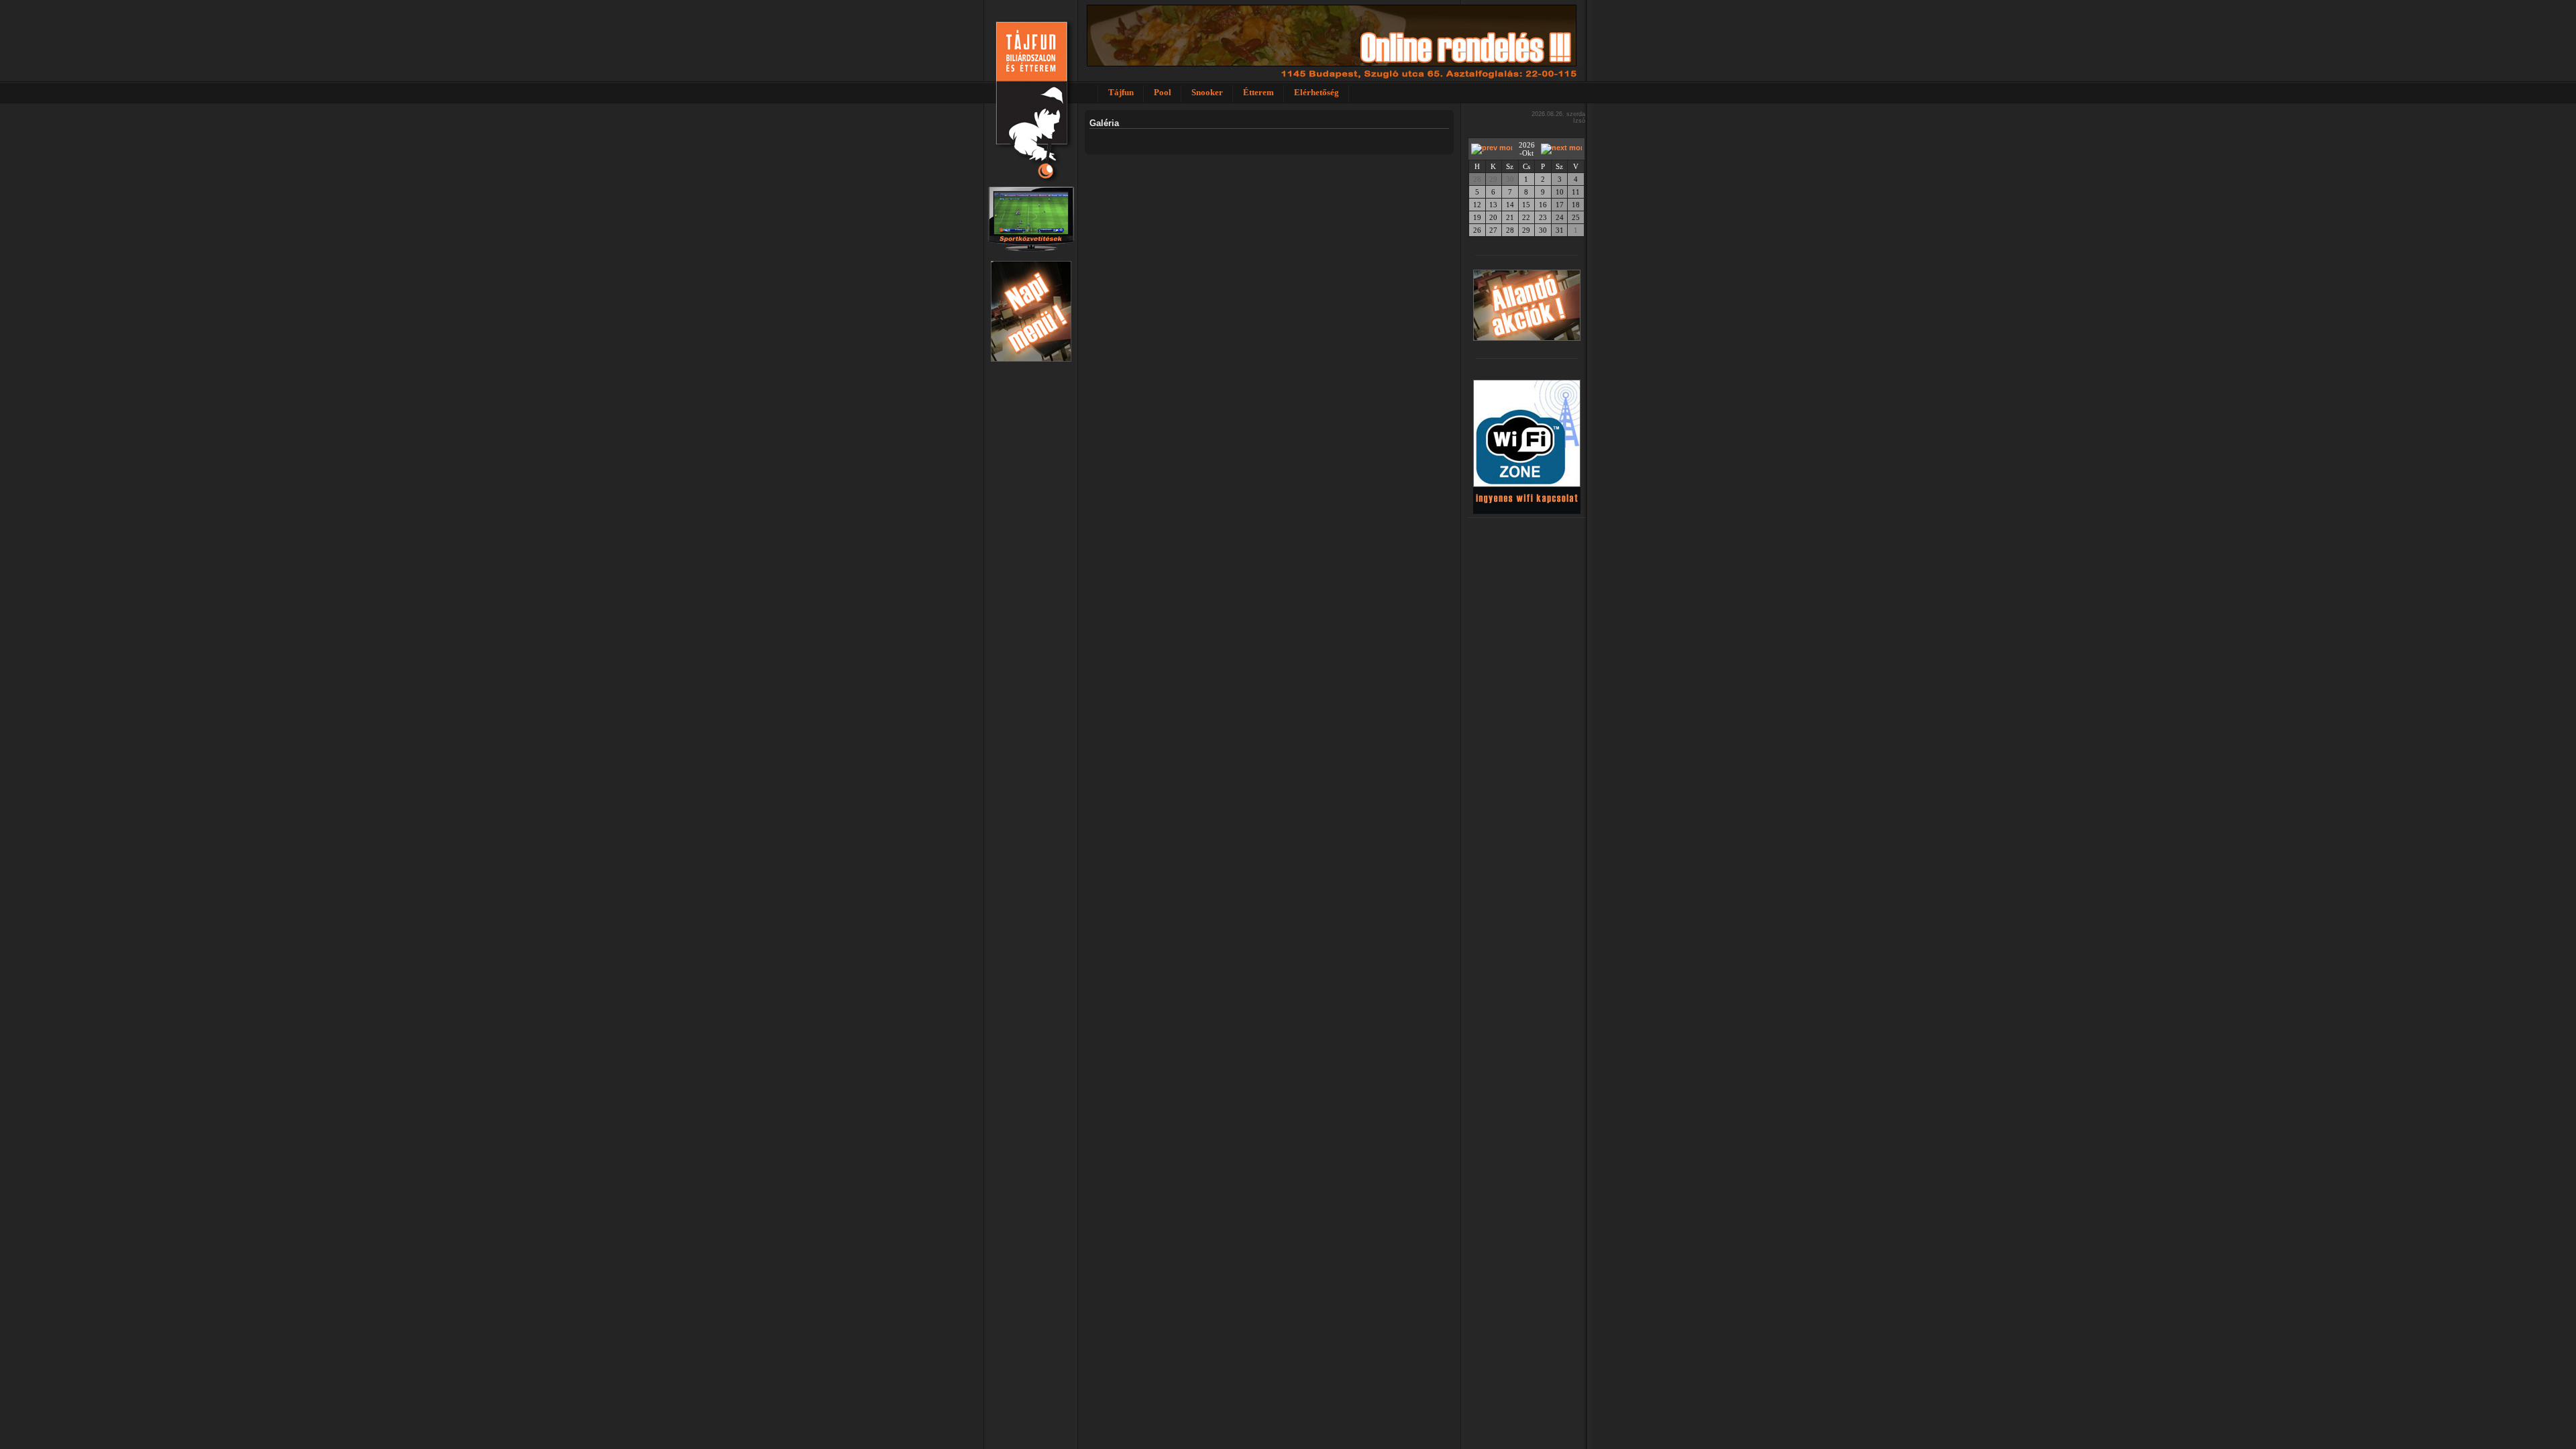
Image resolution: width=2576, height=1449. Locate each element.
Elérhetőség (1317, 92)
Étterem (1258, 92)
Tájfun (1121, 92)
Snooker (1207, 92)
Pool (1163, 92)
